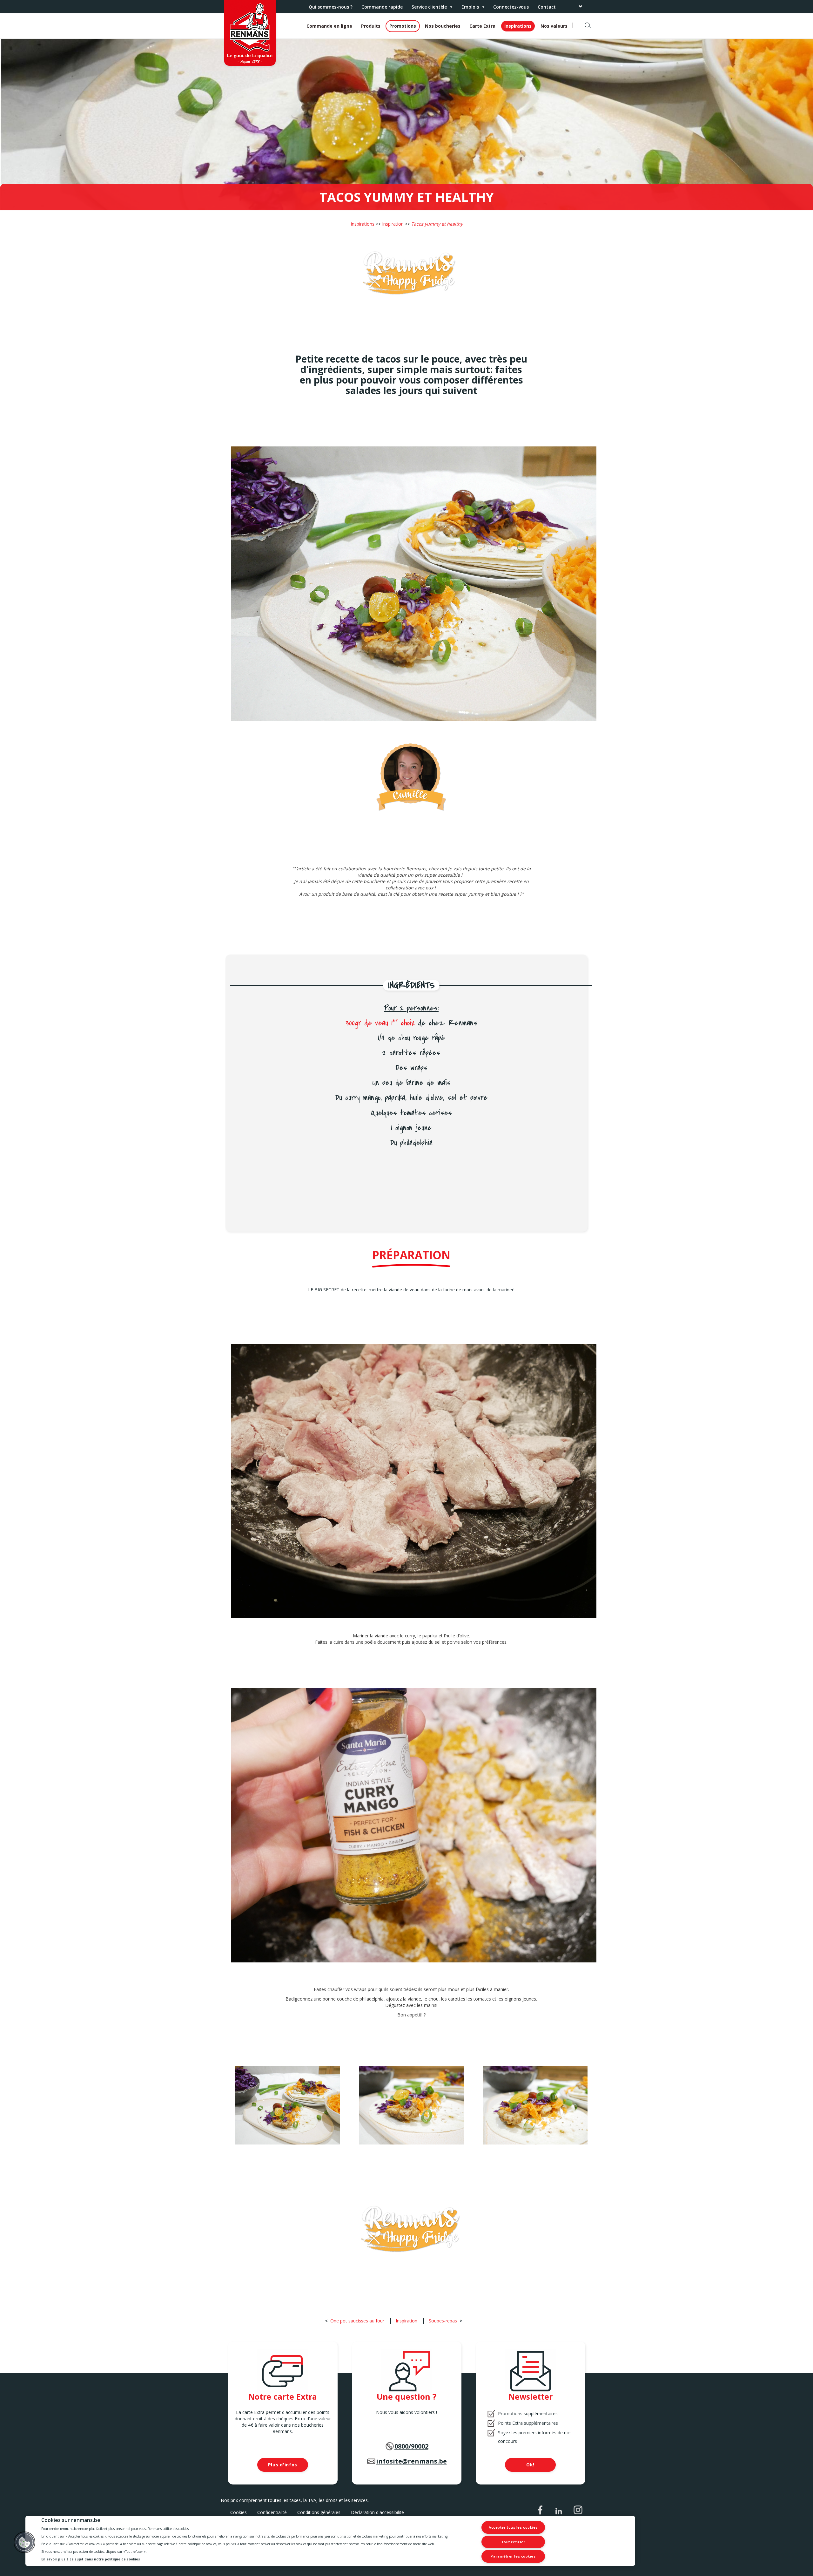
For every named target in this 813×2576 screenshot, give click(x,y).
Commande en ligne (329, 26)
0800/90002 (411, 2446)
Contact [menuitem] (547, 7)
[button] (24, 2542)
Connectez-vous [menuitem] (511, 7)
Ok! (530, 2465)
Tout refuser (513, 2542)
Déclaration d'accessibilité (377, 2512)
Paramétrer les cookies (513, 2556)
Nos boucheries (443, 26)
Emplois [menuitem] (468, 8)
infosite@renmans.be (411, 2461)
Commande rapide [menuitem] (382, 7)
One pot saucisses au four (357, 2321)
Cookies (239, 2512)
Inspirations (518, 26)
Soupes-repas (443, 2321)
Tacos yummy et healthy (437, 224)
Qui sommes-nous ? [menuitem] (331, 7)
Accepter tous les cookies (513, 2527)
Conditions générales (319, 2512)
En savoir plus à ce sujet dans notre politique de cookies (91, 2559)
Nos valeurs (554, 26)
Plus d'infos (283, 2465)
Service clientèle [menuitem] (427, 8)
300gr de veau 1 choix (380, 1023)
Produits (371, 26)
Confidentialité (272, 2512)
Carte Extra (482, 26)
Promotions (403, 26)
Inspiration (393, 224)
